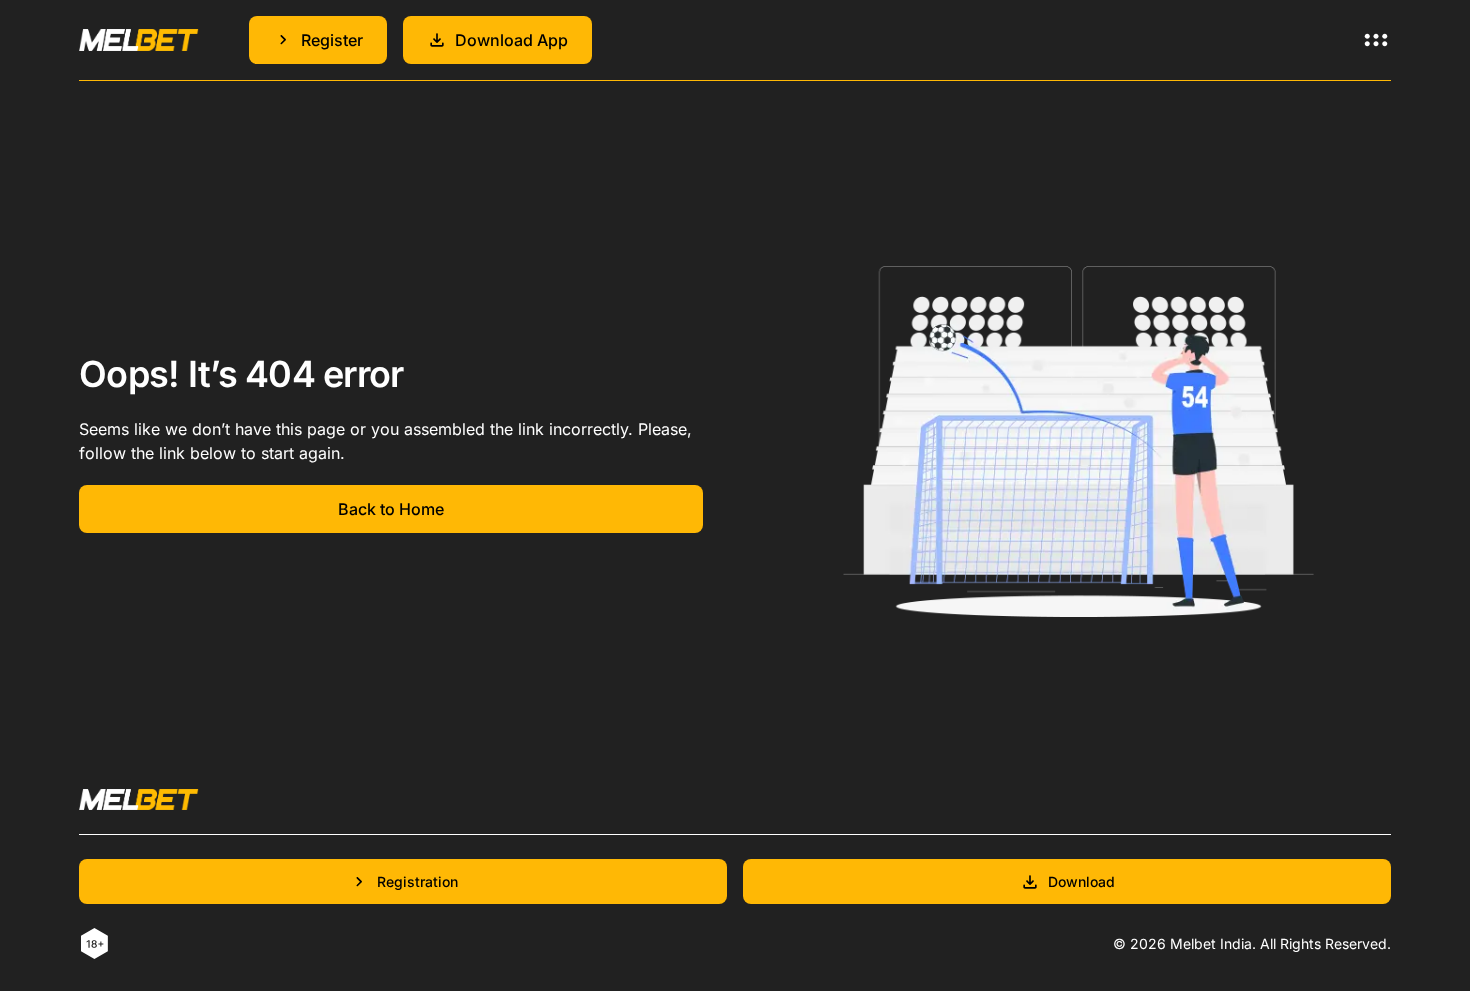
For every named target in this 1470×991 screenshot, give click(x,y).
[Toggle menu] (1376, 40)
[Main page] (139, 39)
